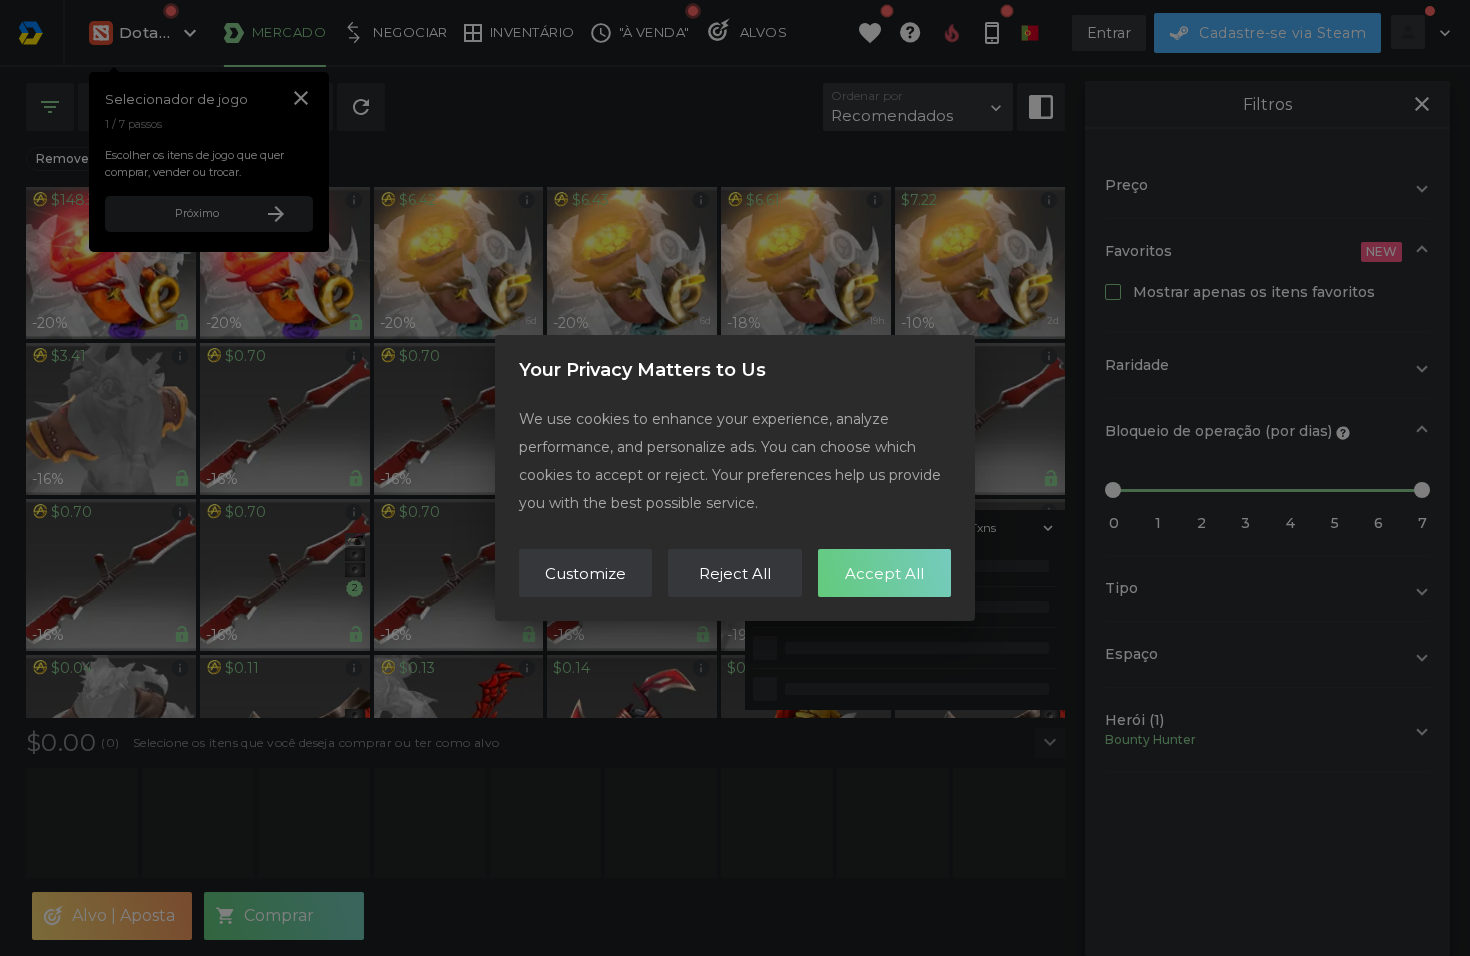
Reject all (735, 573)
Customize (585, 573)
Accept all (884, 573)
